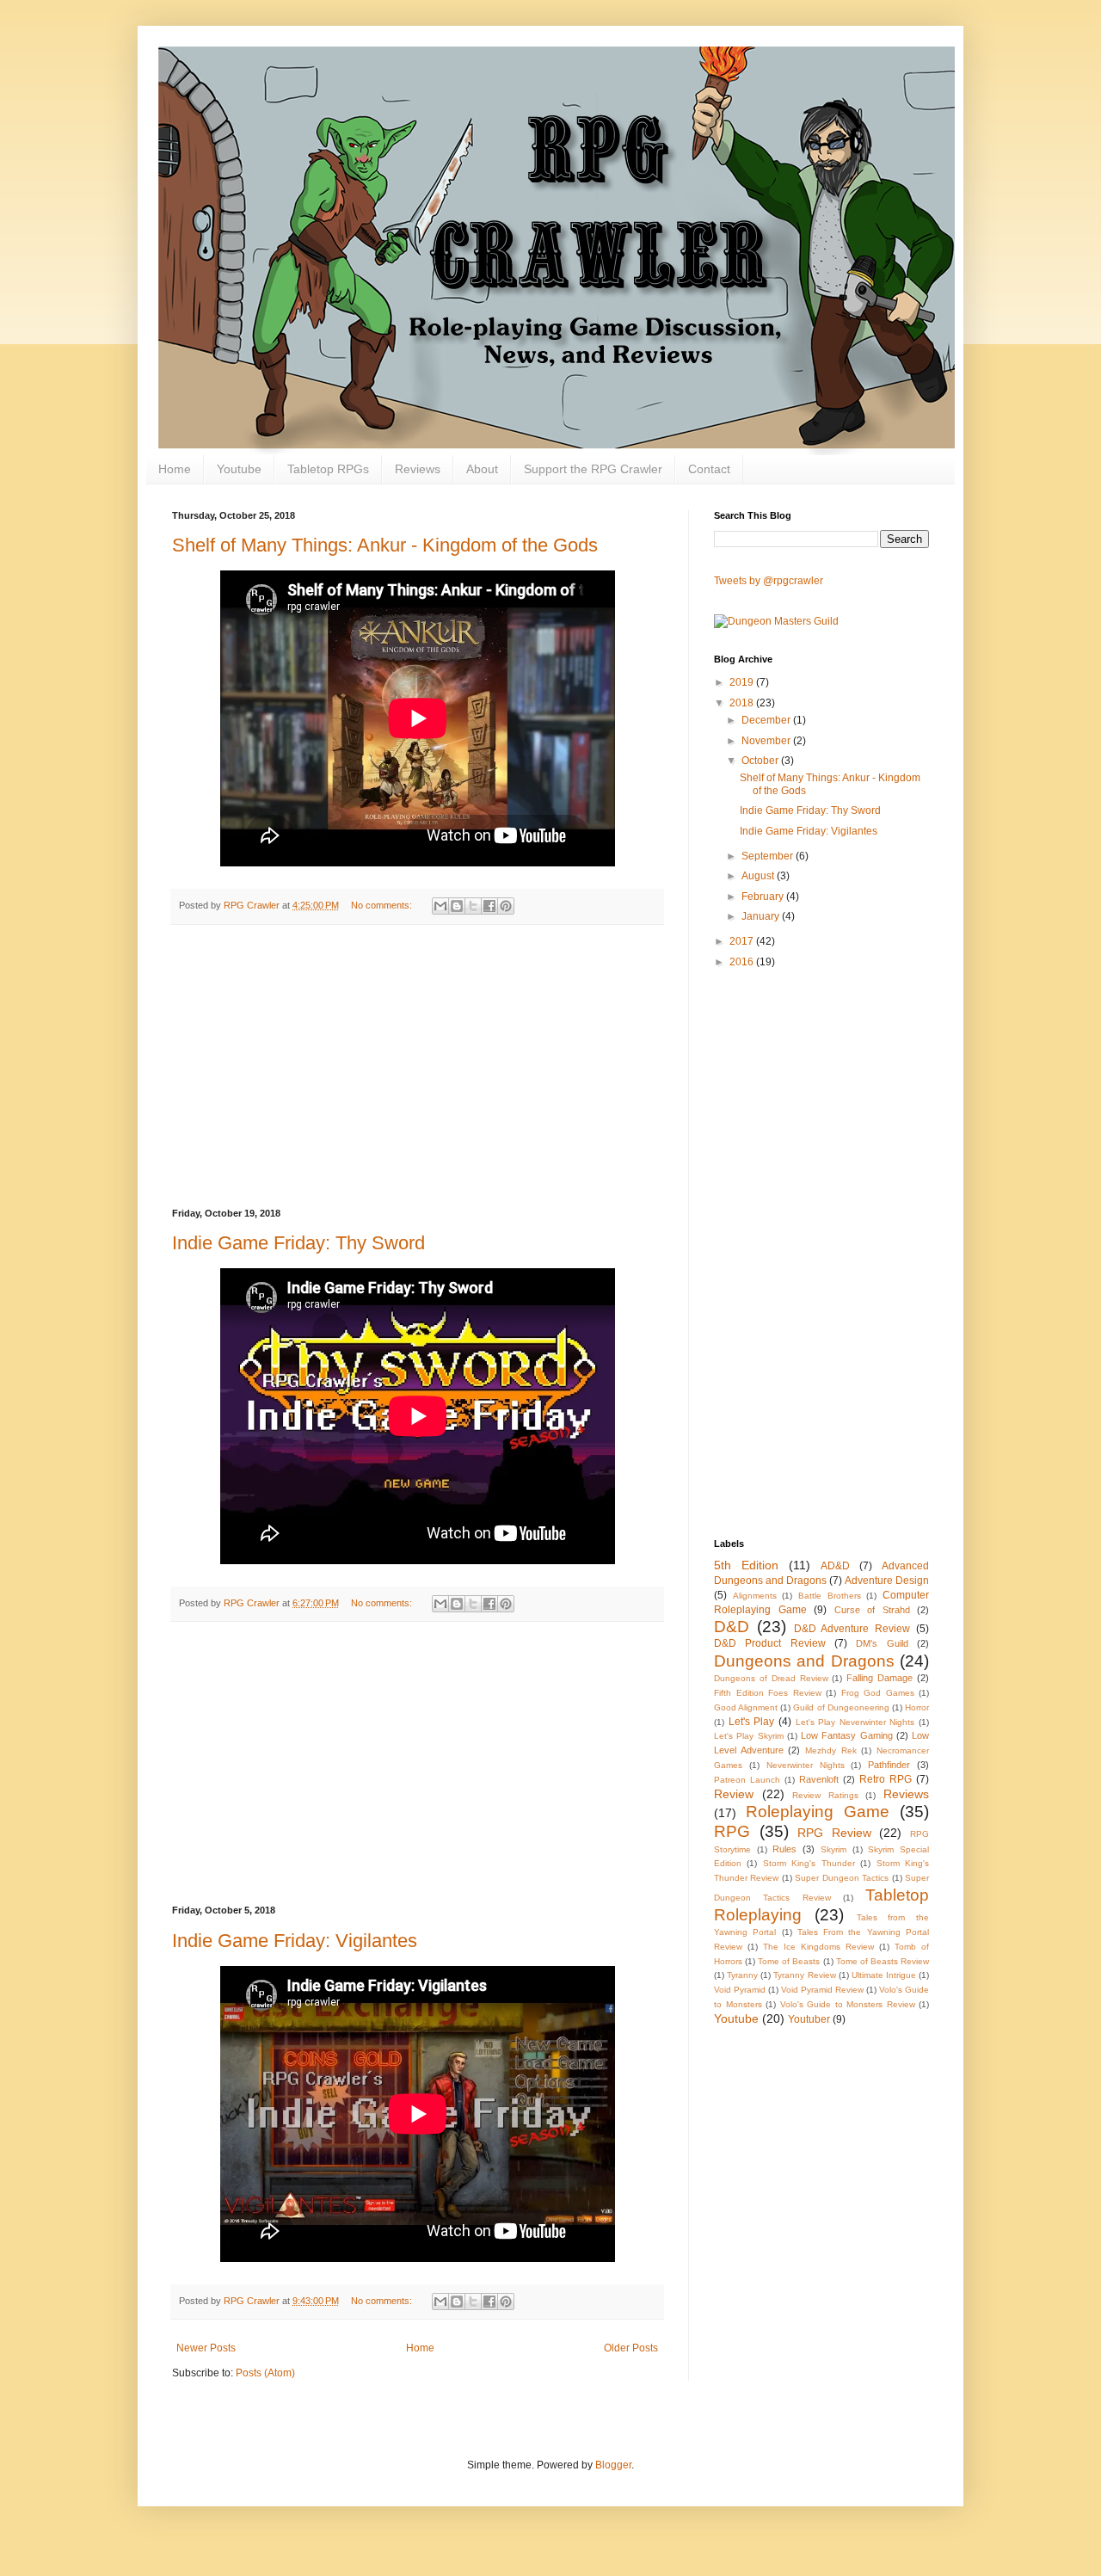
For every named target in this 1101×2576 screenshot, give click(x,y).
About (482, 469)
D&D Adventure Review (852, 1629)
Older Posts (631, 2348)
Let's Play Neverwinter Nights (855, 1722)
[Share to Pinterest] (506, 906)
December (767, 720)
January (762, 916)
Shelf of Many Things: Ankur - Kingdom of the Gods (385, 545)
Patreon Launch (747, 1780)
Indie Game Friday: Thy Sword (298, 1243)
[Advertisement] (417, 1067)
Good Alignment (746, 1707)
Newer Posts (206, 2348)
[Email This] (440, 906)
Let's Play (752, 1722)
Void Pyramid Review (822, 1990)
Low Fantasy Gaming (847, 1735)
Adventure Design (887, 1581)
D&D (732, 1627)
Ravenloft (819, 1779)
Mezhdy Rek (831, 1750)
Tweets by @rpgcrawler (769, 581)
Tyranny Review (804, 1975)
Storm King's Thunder (809, 1863)
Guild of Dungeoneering (841, 1707)
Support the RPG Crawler (593, 469)
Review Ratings (825, 1795)
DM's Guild (882, 1643)
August (759, 876)
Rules (784, 1849)
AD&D (835, 1566)
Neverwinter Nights (806, 1765)
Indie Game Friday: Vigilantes (295, 1941)
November (767, 741)
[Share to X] (473, 906)
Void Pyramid (740, 1990)
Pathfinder (889, 1765)
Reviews (418, 469)
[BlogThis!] (457, 906)
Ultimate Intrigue (884, 1975)
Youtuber (809, 2019)
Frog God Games (878, 1693)
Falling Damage (880, 1678)
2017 (743, 941)
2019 (743, 682)
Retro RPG (886, 1779)
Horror (917, 1707)
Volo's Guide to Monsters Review (848, 2004)
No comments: (383, 905)
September (769, 856)
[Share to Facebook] (489, 906)
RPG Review (834, 1833)
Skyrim (833, 1849)
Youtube (239, 469)
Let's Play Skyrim (749, 1736)
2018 (743, 703)
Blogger (613, 2465)
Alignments (755, 1596)
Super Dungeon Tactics (842, 1878)
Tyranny (742, 1975)
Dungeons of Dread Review (771, 1678)
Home (175, 469)
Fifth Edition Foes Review (768, 1693)
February (764, 897)
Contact (709, 469)
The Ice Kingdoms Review (818, 1947)
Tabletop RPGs (328, 469)
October (761, 761)
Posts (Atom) (265, 2373)
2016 (743, 962)
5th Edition (746, 1565)
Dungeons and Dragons (804, 1661)
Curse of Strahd (872, 1610)
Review (734, 1794)
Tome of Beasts (789, 1961)
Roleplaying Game (818, 1812)
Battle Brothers (830, 1596)
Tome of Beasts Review (883, 1961)
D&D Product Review (770, 1643)
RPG (732, 1831)
